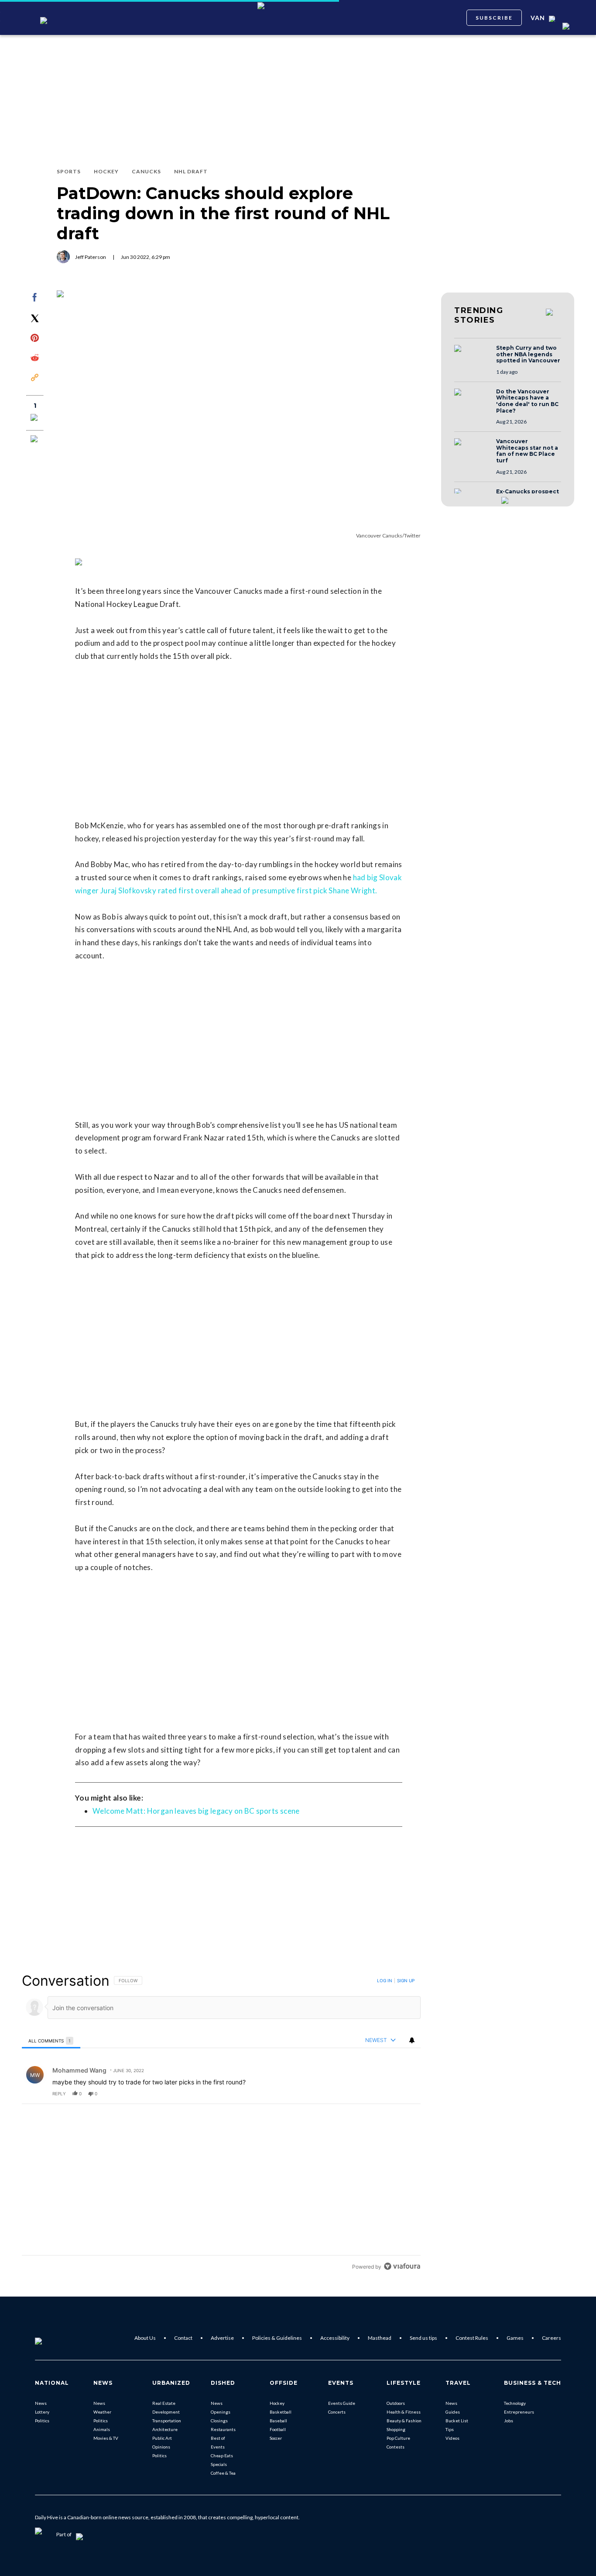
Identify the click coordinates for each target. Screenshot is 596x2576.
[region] (221, 2123)
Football (278, 2429)
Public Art (162, 2438)
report (406, 2094)
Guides (453, 2412)
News (41, 2403)
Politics (42, 2421)
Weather (102, 2412)
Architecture (165, 2429)
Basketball (281, 2412)
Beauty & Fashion (404, 2421)
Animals (102, 2429)
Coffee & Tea (223, 2473)
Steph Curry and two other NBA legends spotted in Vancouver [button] (528, 354)
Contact (183, 2338)
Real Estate (164, 2403)
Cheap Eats (222, 2455)
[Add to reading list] (35, 440)
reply (59, 2094)
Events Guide (342, 2403)
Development (166, 2412)
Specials (219, 2464)
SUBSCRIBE (494, 18)
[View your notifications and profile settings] (412, 2040)
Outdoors (396, 2403)
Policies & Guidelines (277, 2338)
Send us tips (423, 2338)
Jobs (509, 2421)
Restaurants (223, 2429)
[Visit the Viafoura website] (402, 2266)
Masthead (380, 2338)
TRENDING (479, 315)
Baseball (278, 2421)
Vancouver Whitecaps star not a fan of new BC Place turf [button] (527, 451)
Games (515, 2338)
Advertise (222, 2338)
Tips (450, 2429)
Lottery (42, 2412)
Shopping (396, 2429)
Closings (219, 2421)
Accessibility (335, 2338)
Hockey (277, 2403)
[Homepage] (53, 2338)
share (386, 2094)
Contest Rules (472, 2338)
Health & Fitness (404, 2412)
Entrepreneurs (519, 2412)
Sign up (406, 1980)
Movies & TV (106, 2438)
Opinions (161, 2447)
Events (218, 2447)
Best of (218, 2438)
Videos (452, 2438)
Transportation (167, 2421)
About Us (145, 2338)
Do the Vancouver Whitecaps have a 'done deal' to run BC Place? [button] (527, 401)
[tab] (51, 2040)
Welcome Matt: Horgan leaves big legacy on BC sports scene (196, 1811)
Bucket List (457, 2421)
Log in (385, 1980)
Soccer (276, 2438)
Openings (221, 2412)
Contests (396, 2447)
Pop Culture (398, 2438)
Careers (551, 2338)
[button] (473, 357)
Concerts (337, 2412)
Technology (515, 2403)
